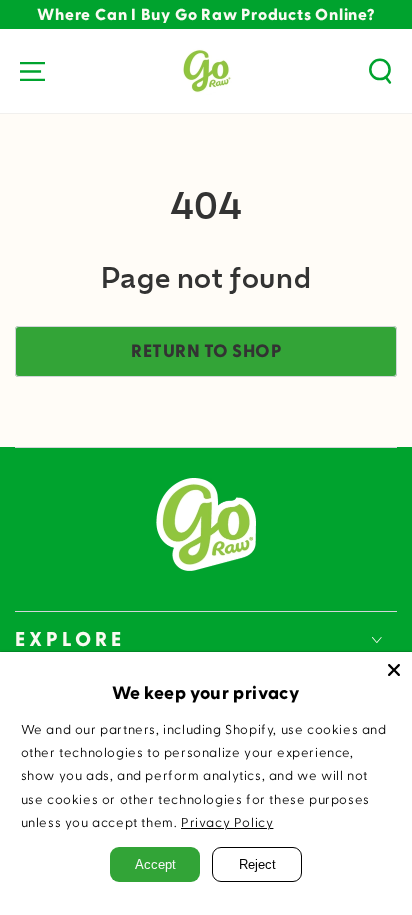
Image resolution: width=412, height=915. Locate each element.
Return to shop (206, 351)
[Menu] (32, 71)
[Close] (394, 670)
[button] (380, 71)
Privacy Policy (227, 823)
